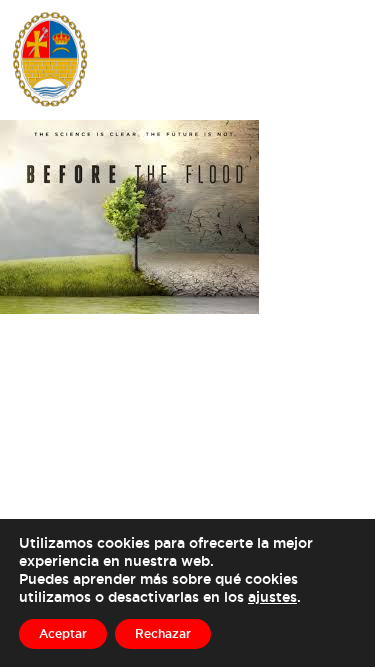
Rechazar (163, 633)
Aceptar (63, 633)
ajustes (272, 596)
